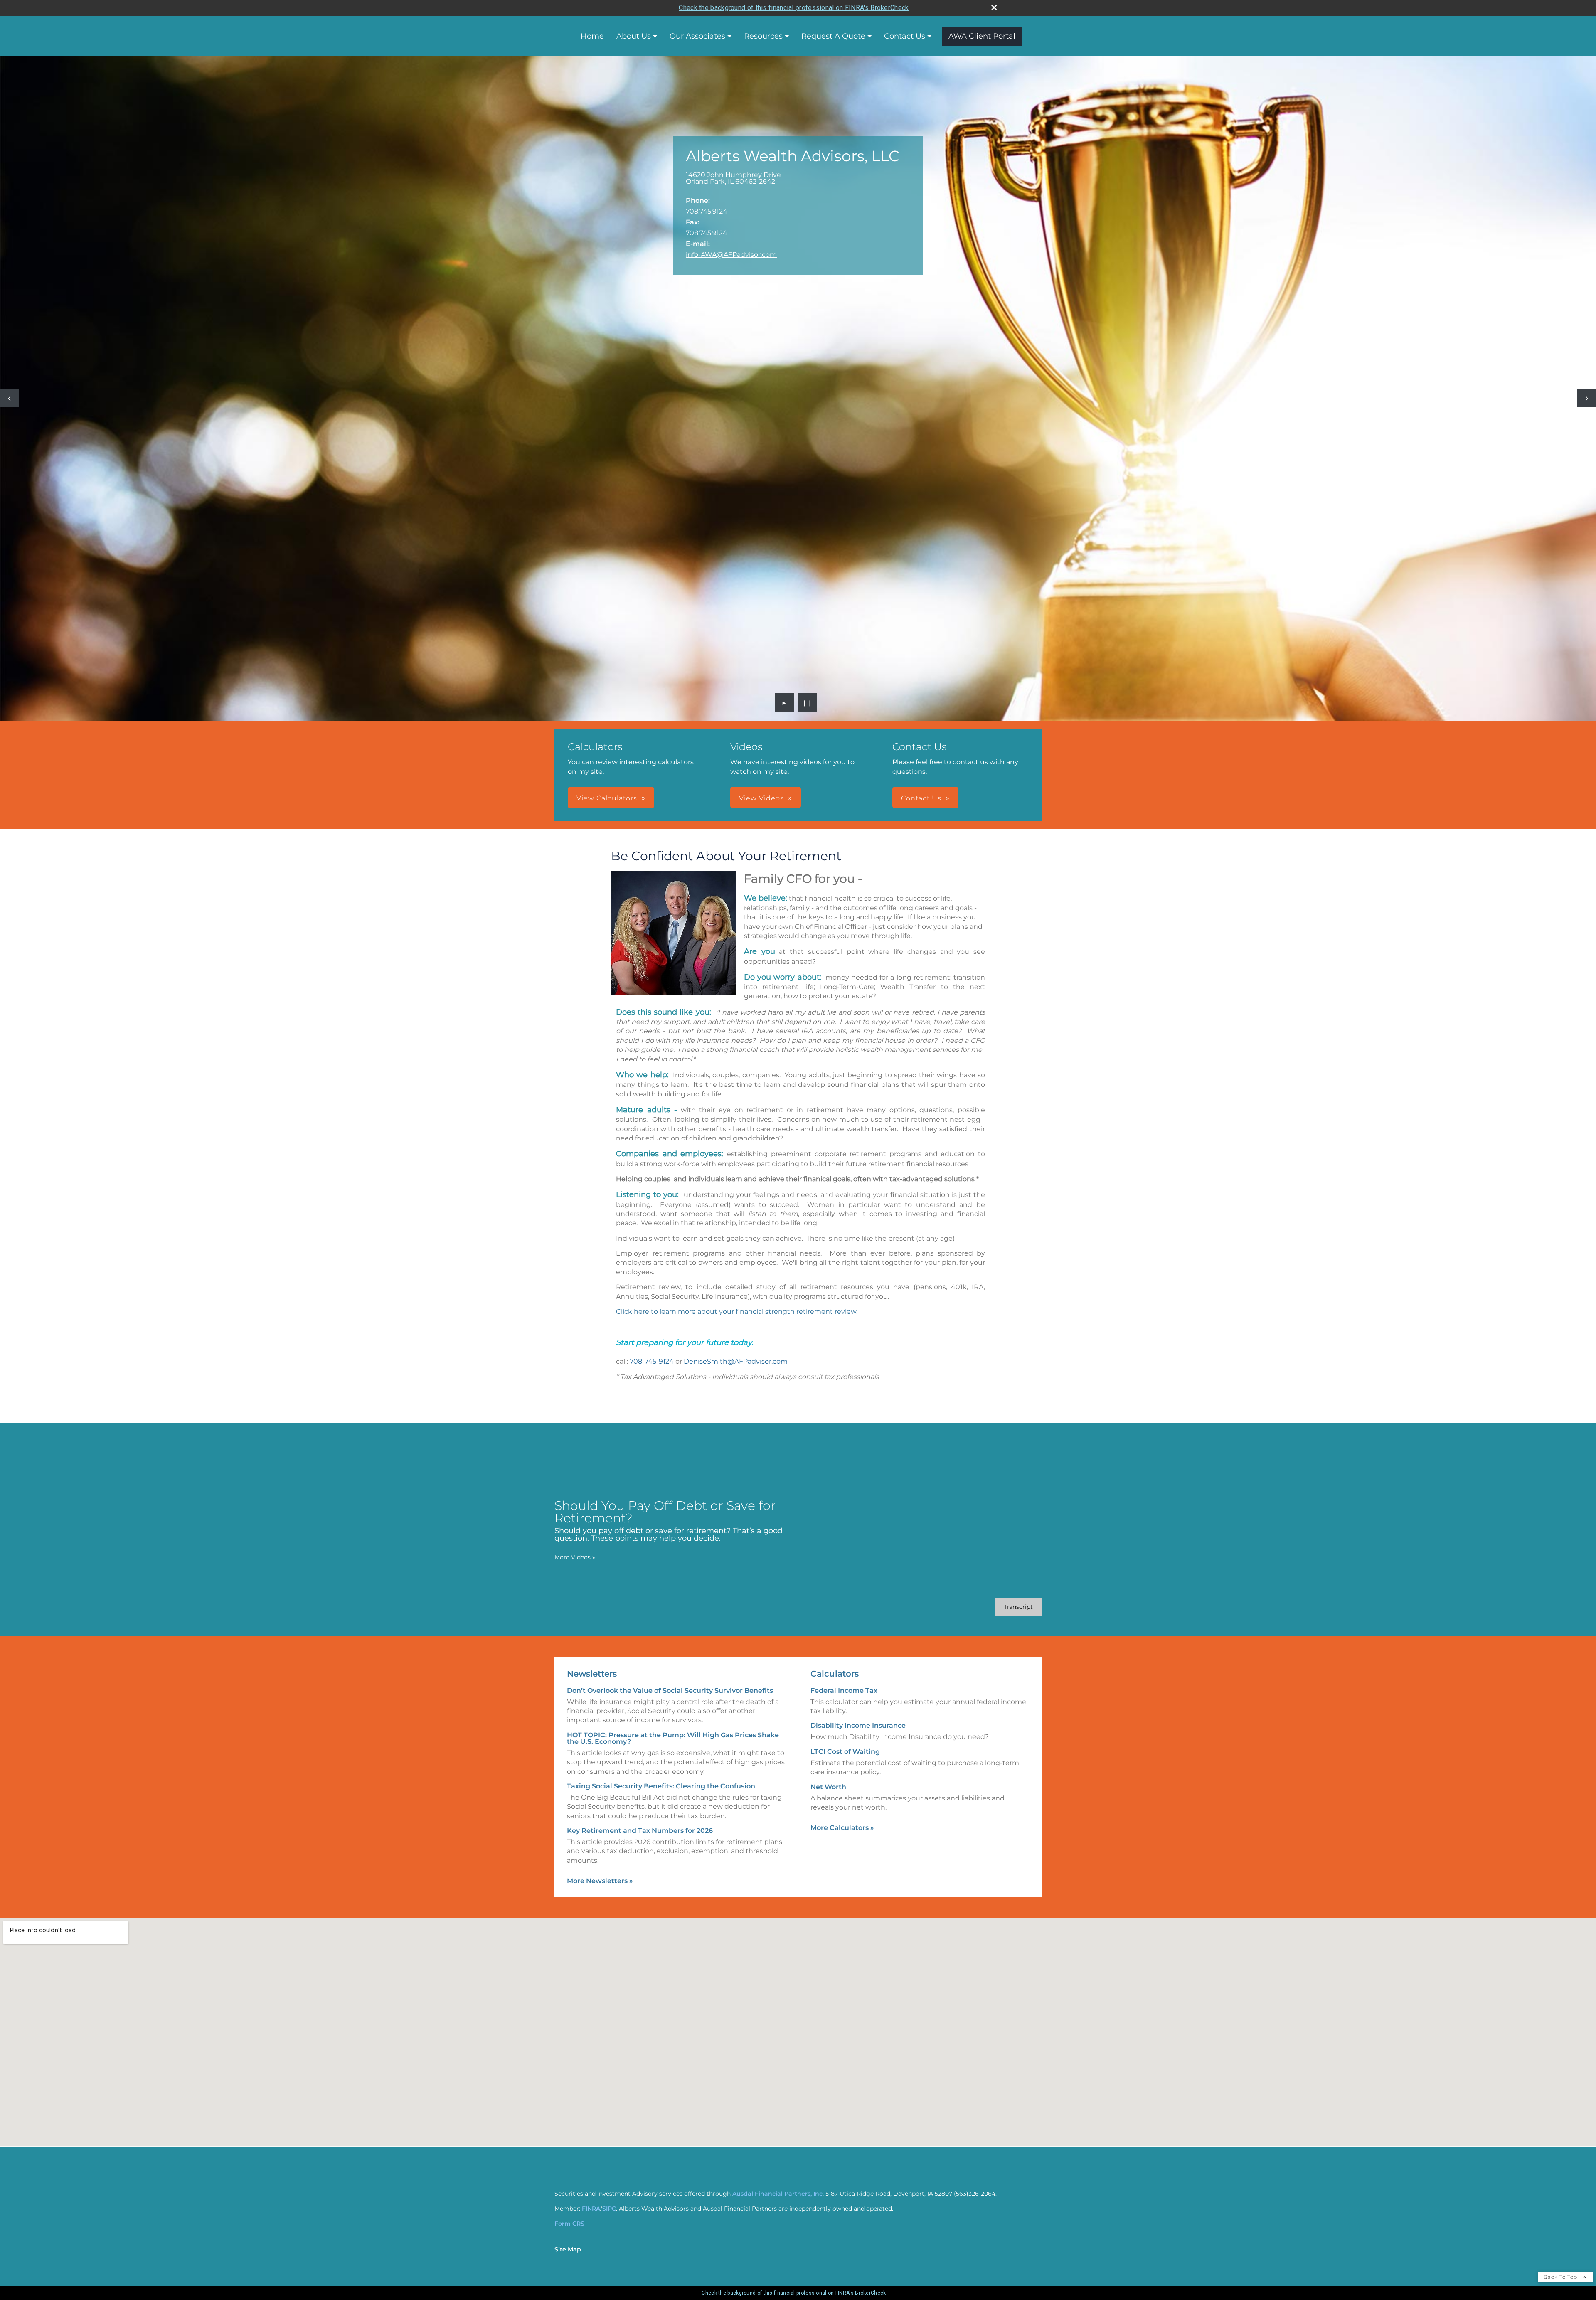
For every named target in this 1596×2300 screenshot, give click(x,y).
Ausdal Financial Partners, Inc (777, 2194)
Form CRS (569, 2224)
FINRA (591, 2209)
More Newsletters (600, 1881)
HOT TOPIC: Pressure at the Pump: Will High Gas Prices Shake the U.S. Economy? (673, 1738)
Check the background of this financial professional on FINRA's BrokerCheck (794, 8)
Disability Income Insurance (858, 1725)
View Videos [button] (761, 798)
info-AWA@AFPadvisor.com (731, 255)
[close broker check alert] (994, 7)
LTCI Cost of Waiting (845, 1752)
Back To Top (1561, 2277)
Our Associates (697, 36)
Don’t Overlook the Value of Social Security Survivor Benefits (670, 1691)
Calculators (835, 1674)
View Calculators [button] (607, 798)
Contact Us (905, 36)
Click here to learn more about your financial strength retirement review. (737, 1311)
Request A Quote (833, 36)
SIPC (609, 2209)
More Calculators (842, 1828)
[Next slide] (1587, 398)
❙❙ (808, 702)
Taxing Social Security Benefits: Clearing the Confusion (661, 1786)
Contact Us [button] (921, 798)
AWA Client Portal (982, 36)
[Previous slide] (9, 398)
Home (592, 36)
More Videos (575, 1557)
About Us (634, 36)
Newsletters (592, 1674)
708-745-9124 (652, 1361)
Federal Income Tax (844, 1691)
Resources (763, 36)
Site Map (568, 2249)
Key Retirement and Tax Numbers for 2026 (640, 1831)
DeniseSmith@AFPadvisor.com (736, 1361)
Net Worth (828, 1787)
